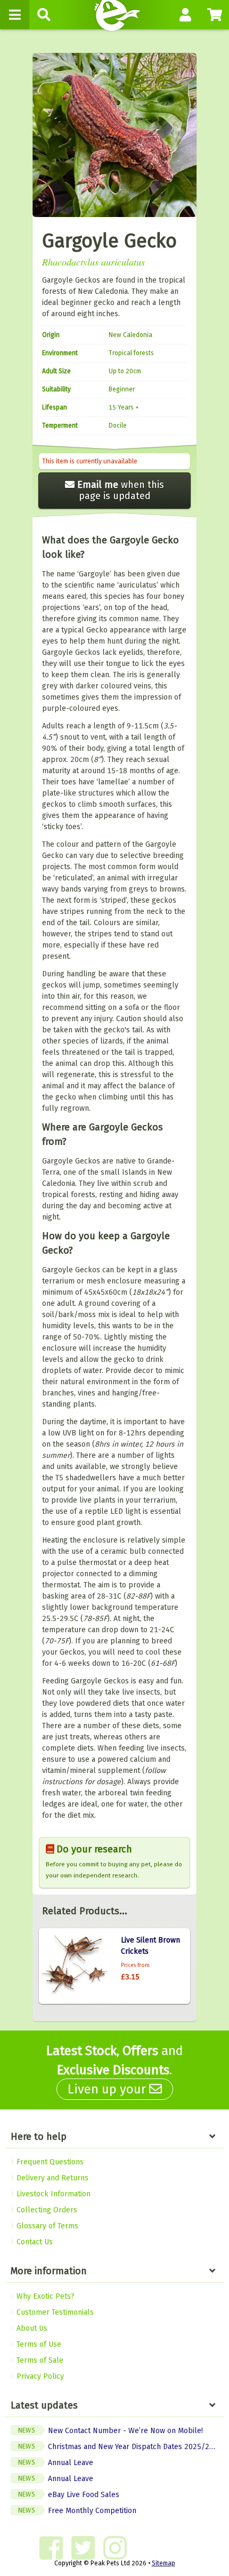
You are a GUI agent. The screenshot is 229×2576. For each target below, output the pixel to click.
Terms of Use (38, 2344)
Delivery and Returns (51, 2178)
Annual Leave (56, 2463)
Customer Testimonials (54, 2312)
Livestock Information (52, 2194)
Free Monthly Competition (77, 2511)
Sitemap (163, 2563)
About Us (31, 2328)
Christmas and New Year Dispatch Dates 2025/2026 (120, 2447)
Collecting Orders (46, 2210)
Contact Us (34, 2242)
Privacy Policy (39, 2376)
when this (121, 490)
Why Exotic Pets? (44, 2296)
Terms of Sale (39, 2360)
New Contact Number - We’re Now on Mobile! (111, 2431)
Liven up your (108, 2089)
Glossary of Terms (46, 2226)
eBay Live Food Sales (69, 2495)
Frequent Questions (49, 2162)
